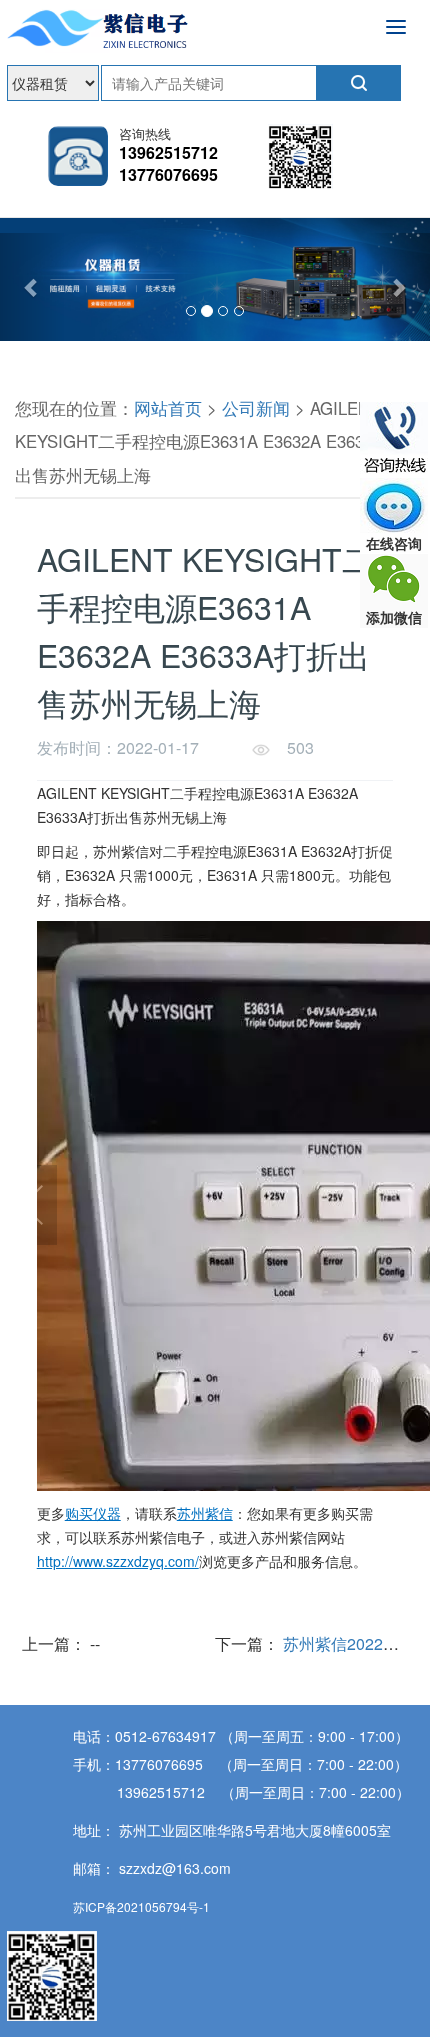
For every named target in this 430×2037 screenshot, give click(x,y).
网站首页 (168, 408)
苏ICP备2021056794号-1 (141, 1906)
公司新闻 (256, 408)
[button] (32, 287)
